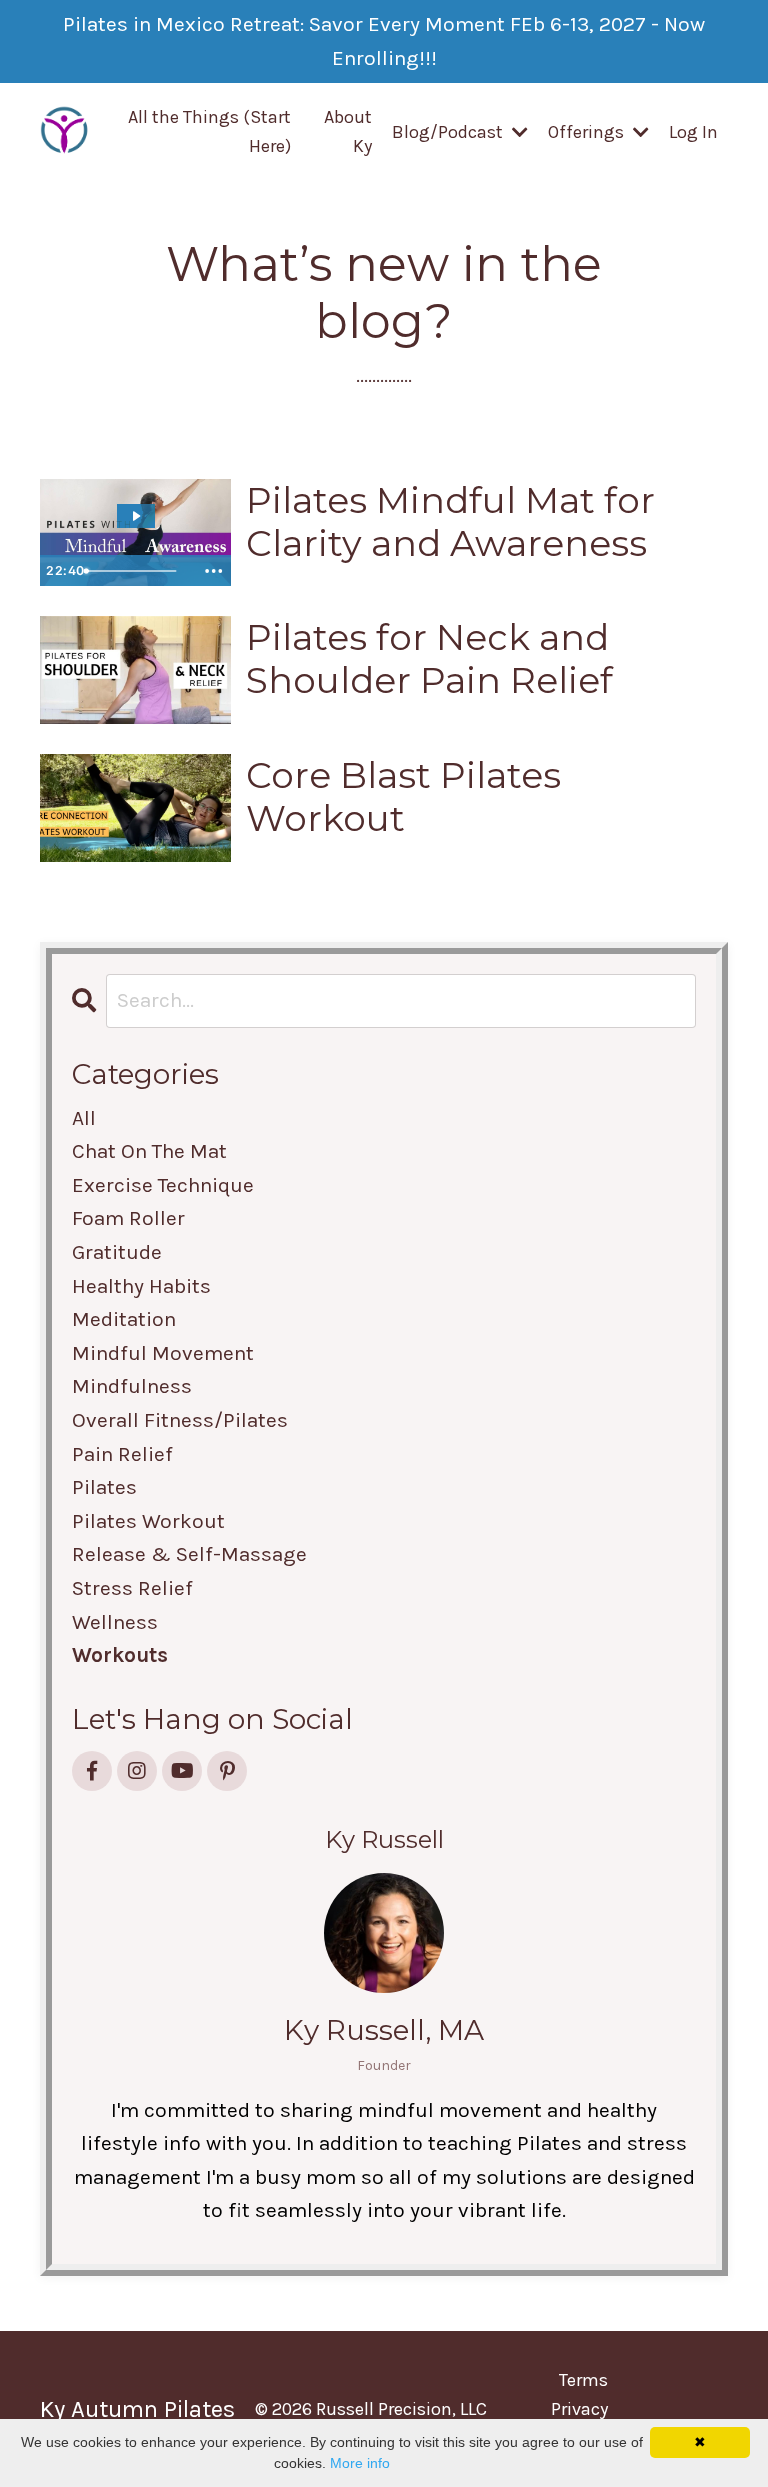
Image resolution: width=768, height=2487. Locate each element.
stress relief (132, 1588)
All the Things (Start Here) (209, 131)
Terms (583, 2380)
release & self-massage (189, 1554)
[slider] (135, 571)
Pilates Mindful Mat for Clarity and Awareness (450, 522)
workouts (120, 1655)
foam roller (128, 1218)
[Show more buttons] (213, 571)
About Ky (348, 131)
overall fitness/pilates (180, 1420)
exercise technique (163, 1185)
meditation (124, 1319)
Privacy (579, 2409)
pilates (104, 1487)
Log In (693, 132)
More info (360, 2463)
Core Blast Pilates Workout (403, 797)
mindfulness (132, 1386)
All (84, 1118)
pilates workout (148, 1521)
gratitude (117, 1252)
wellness (115, 1622)
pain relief (122, 1454)
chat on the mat (149, 1151)
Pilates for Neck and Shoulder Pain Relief (429, 659)
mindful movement (163, 1353)
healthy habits (141, 1286)
